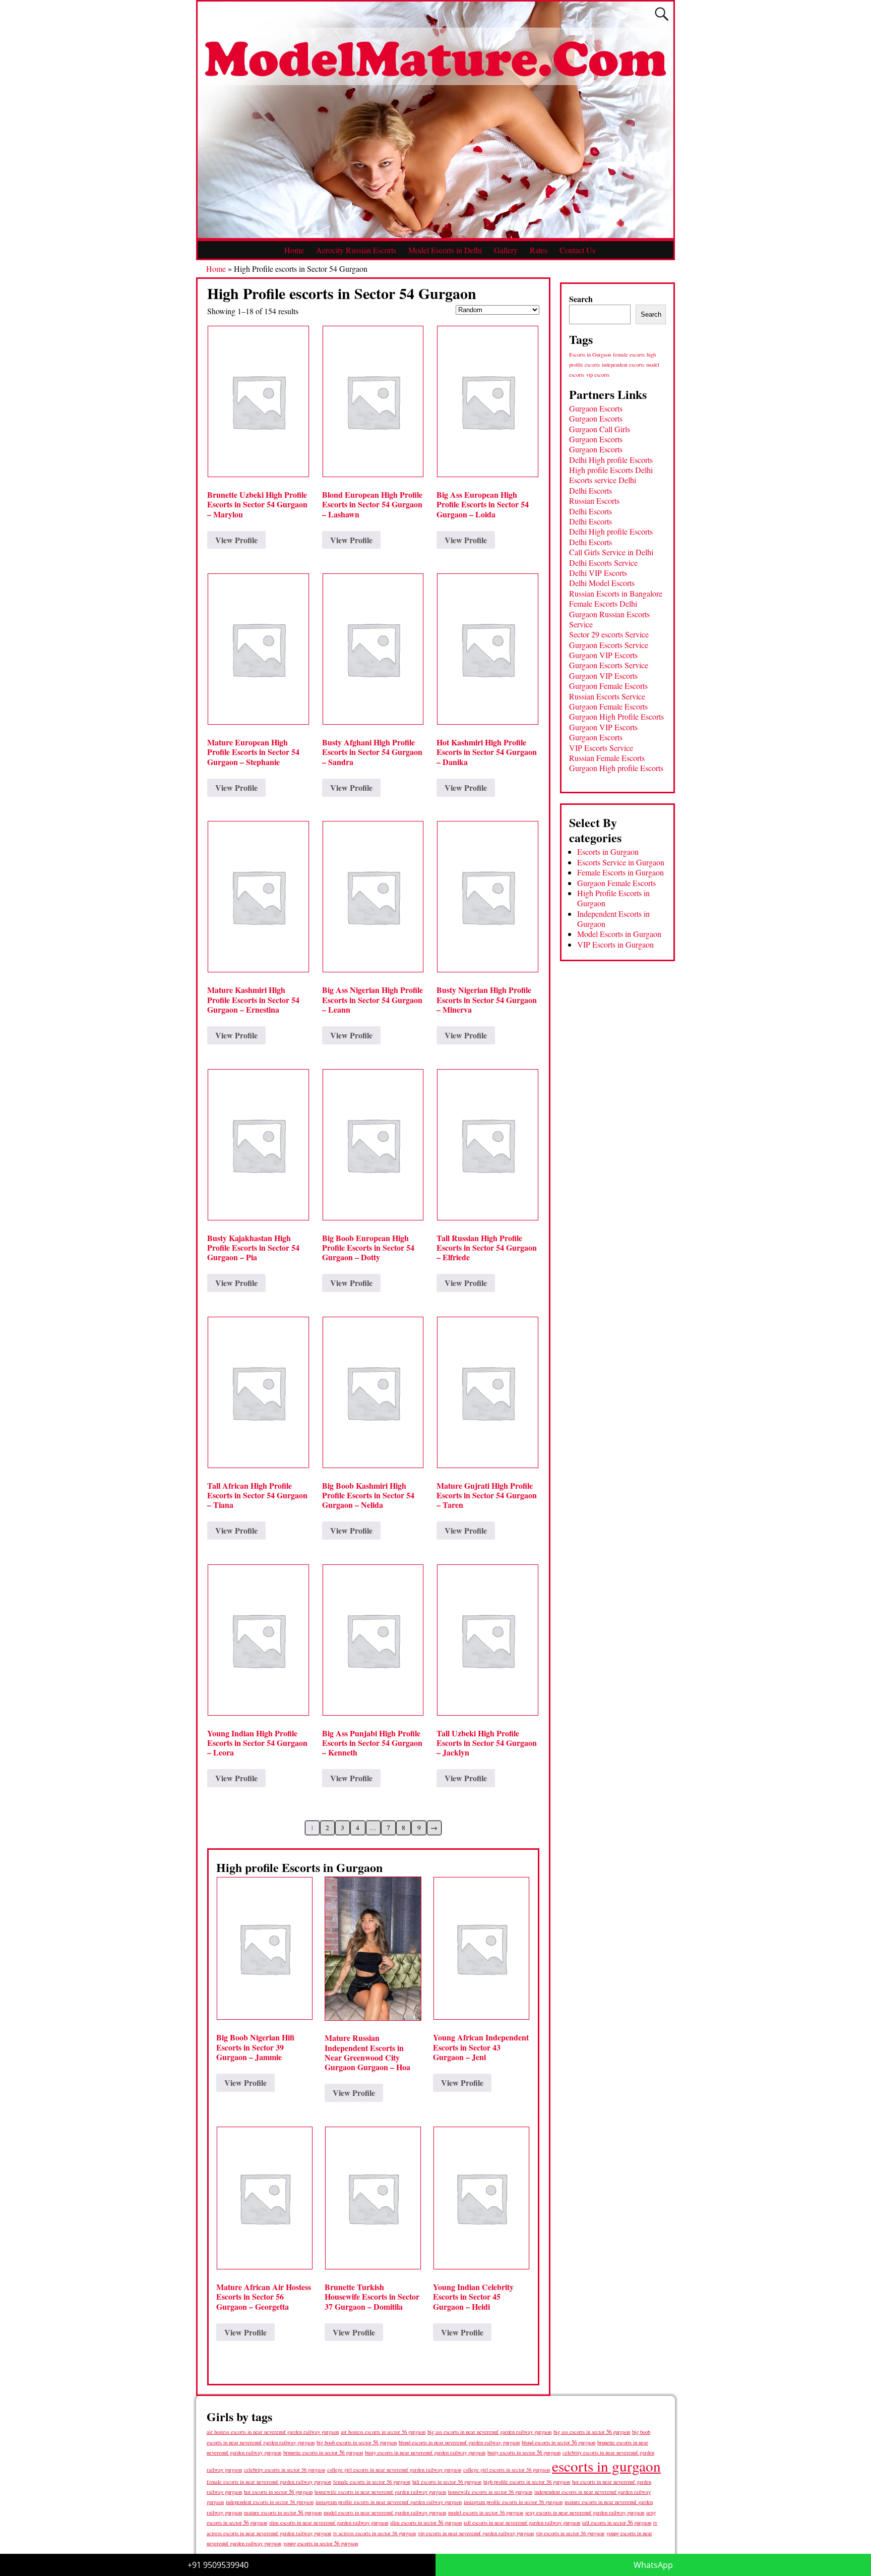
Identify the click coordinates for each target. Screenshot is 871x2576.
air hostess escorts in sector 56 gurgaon (383, 2432)
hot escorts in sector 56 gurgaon (278, 2492)
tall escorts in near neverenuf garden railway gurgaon (522, 2522)
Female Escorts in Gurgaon (620, 872)
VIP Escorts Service (601, 748)
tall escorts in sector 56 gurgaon (617, 2522)
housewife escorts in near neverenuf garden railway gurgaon (380, 2492)
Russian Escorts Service (607, 696)
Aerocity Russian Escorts (356, 250)
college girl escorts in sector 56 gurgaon (507, 2470)
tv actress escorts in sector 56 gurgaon (375, 2533)
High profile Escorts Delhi (611, 470)
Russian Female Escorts (607, 758)
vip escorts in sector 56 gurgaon (570, 2533)
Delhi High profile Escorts (611, 460)
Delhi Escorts (590, 490)
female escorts (629, 355)
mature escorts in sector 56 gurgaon (283, 2512)
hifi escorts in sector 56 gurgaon (447, 2482)
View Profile (236, 540)
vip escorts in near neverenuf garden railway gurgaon (476, 2533)
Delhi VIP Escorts (598, 573)
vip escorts (598, 375)
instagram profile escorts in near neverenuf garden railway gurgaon (389, 2502)
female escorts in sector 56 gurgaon (372, 2482)
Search (581, 299)
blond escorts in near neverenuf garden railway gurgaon (459, 2442)
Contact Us (577, 250)
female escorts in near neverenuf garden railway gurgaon (269, 2482)
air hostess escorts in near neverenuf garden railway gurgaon (273, 2432)
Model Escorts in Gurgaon (619, 934)
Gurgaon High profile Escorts (616, 768)
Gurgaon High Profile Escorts (616, 716)
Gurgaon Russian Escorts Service (609, 619)
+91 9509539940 (218, 2565)
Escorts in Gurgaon (590, 355)
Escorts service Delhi (603, 480)
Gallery (506, 250)
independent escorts (623, 365)
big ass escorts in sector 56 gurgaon (592, 2432)
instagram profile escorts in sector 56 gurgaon (513, 2502)
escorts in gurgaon (606, 2466)
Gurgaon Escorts (596, 408)
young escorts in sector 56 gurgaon (321, 2543)
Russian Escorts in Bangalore (616, 593)
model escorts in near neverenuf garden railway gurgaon (385, 2512)
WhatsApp (653, 2565)
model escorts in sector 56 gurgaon (486, 2512)
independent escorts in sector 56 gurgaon (270, 2502)
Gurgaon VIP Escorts (603, 655)
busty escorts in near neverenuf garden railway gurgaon (425, 2452)
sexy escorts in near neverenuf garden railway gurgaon (585, 2512)
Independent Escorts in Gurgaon (613, 919)
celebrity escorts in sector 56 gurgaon (285, 2470)
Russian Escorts (594, 501)
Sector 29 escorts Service (609, 634)
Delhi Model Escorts (602, 583)
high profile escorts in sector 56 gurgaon (527, 2482)
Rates (539, 250)
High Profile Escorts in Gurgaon (613, 898)
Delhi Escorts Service (603, 563)
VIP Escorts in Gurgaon (615, 944)
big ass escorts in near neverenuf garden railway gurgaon (489, 2432)
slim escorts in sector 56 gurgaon (426, 2522)
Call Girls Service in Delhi (611, 552)
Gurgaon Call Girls (600, 429)
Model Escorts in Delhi (445, 250)
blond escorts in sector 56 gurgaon (558, 2442)
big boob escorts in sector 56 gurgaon (357, 2442)
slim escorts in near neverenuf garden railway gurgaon (329, 2522)
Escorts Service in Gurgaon (621, 862)
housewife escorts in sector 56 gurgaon (490, 2492)
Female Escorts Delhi (603, 603)
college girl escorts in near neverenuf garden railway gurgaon (394, 2470)
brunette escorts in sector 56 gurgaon (323, 2452)
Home (294, 250)
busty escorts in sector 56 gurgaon (524, 2452)
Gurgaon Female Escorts (608, 686)
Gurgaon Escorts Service (609, 645)
